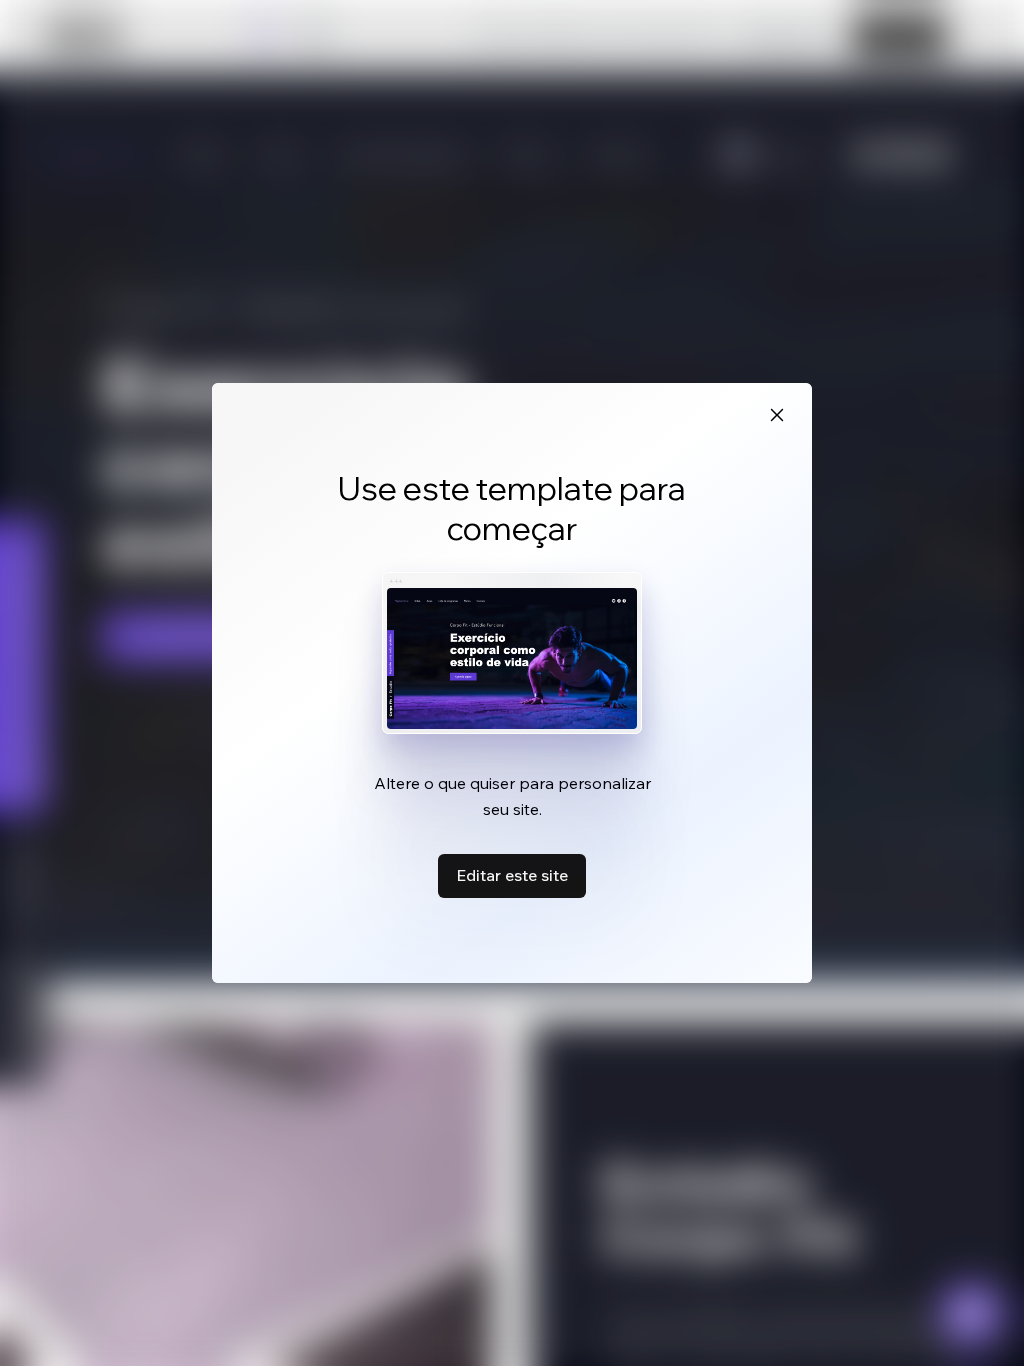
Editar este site (512, 875)
